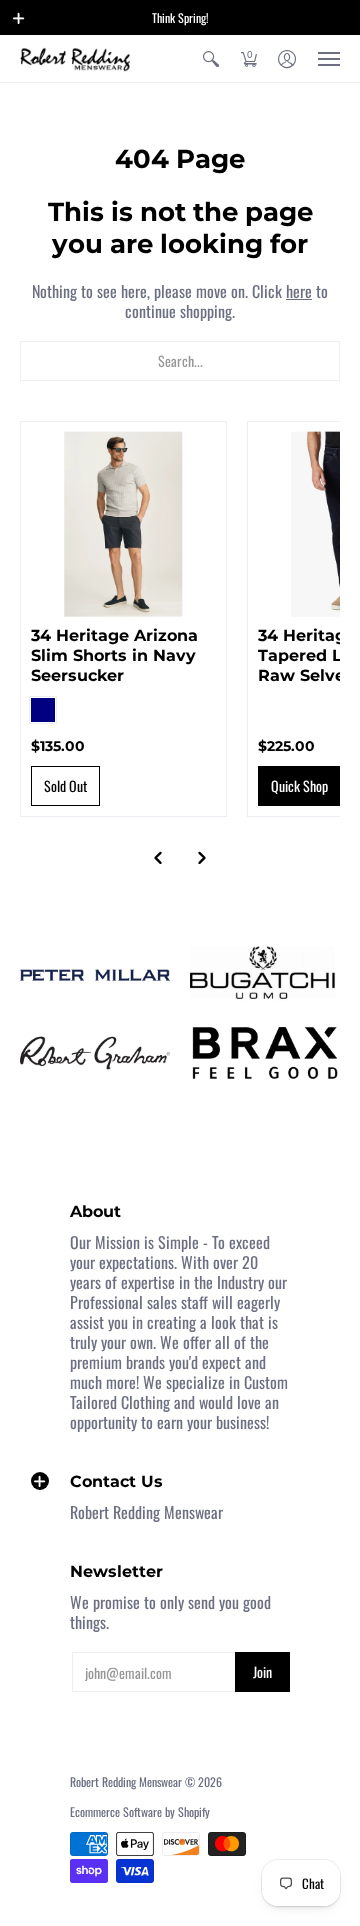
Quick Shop (299, 785)
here (299, 291)
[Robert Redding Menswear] (75, 58)
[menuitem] (211, 58)
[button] (19, 18)
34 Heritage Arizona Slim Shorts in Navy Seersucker (114, 655)
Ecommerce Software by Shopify (140, 1811)
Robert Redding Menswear (126, 1781)
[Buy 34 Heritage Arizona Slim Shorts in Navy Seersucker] (123, 524)
